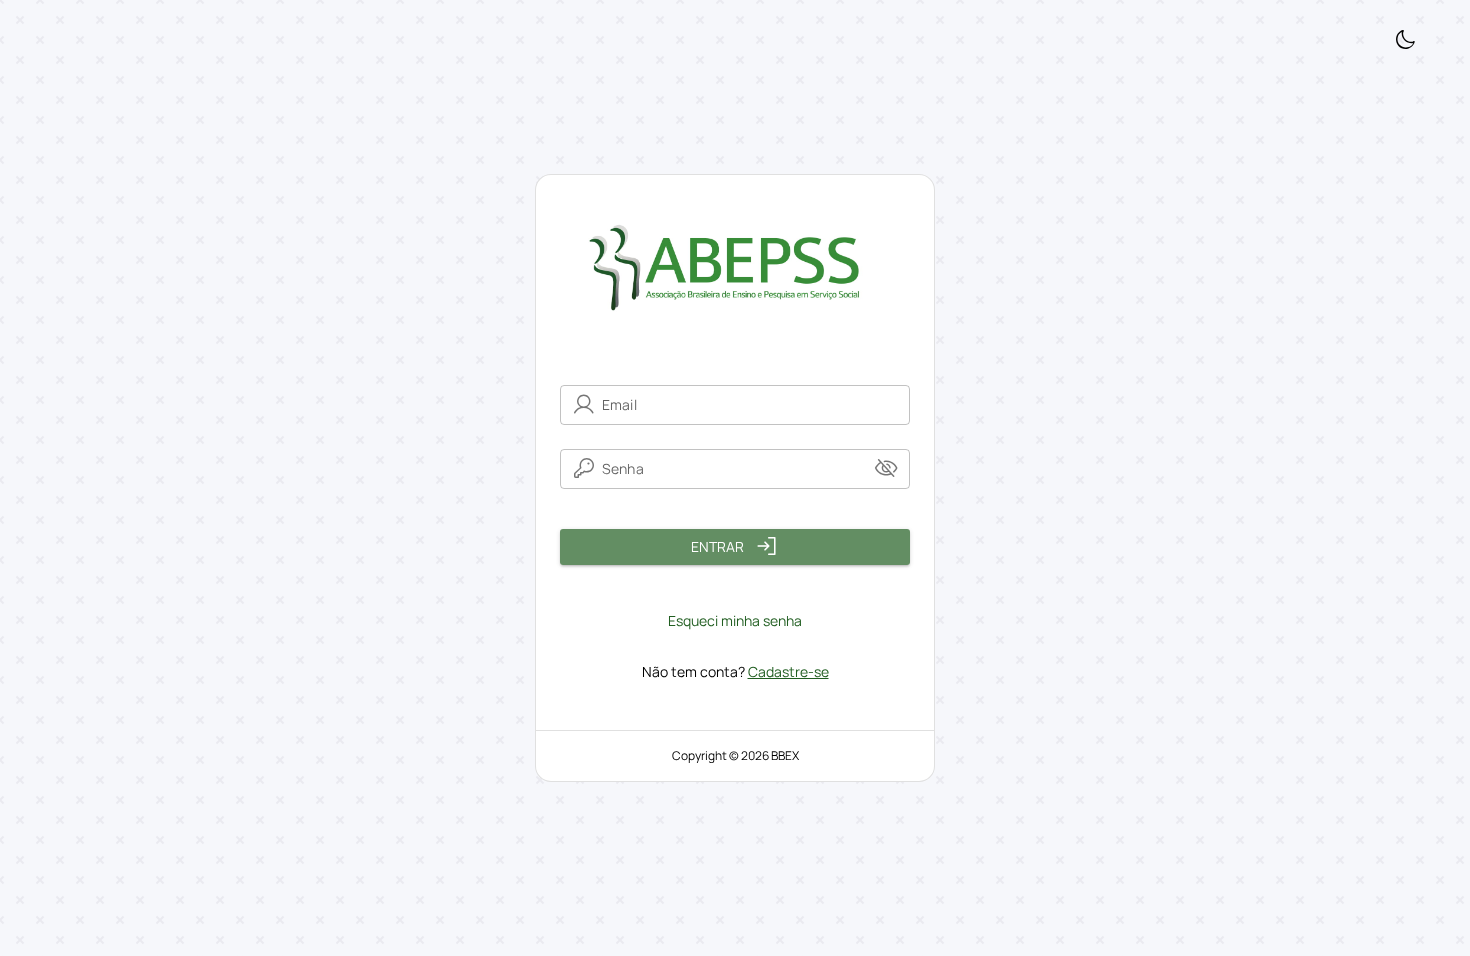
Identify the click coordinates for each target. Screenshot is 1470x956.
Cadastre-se (788, 671)
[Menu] (1405, 41)
